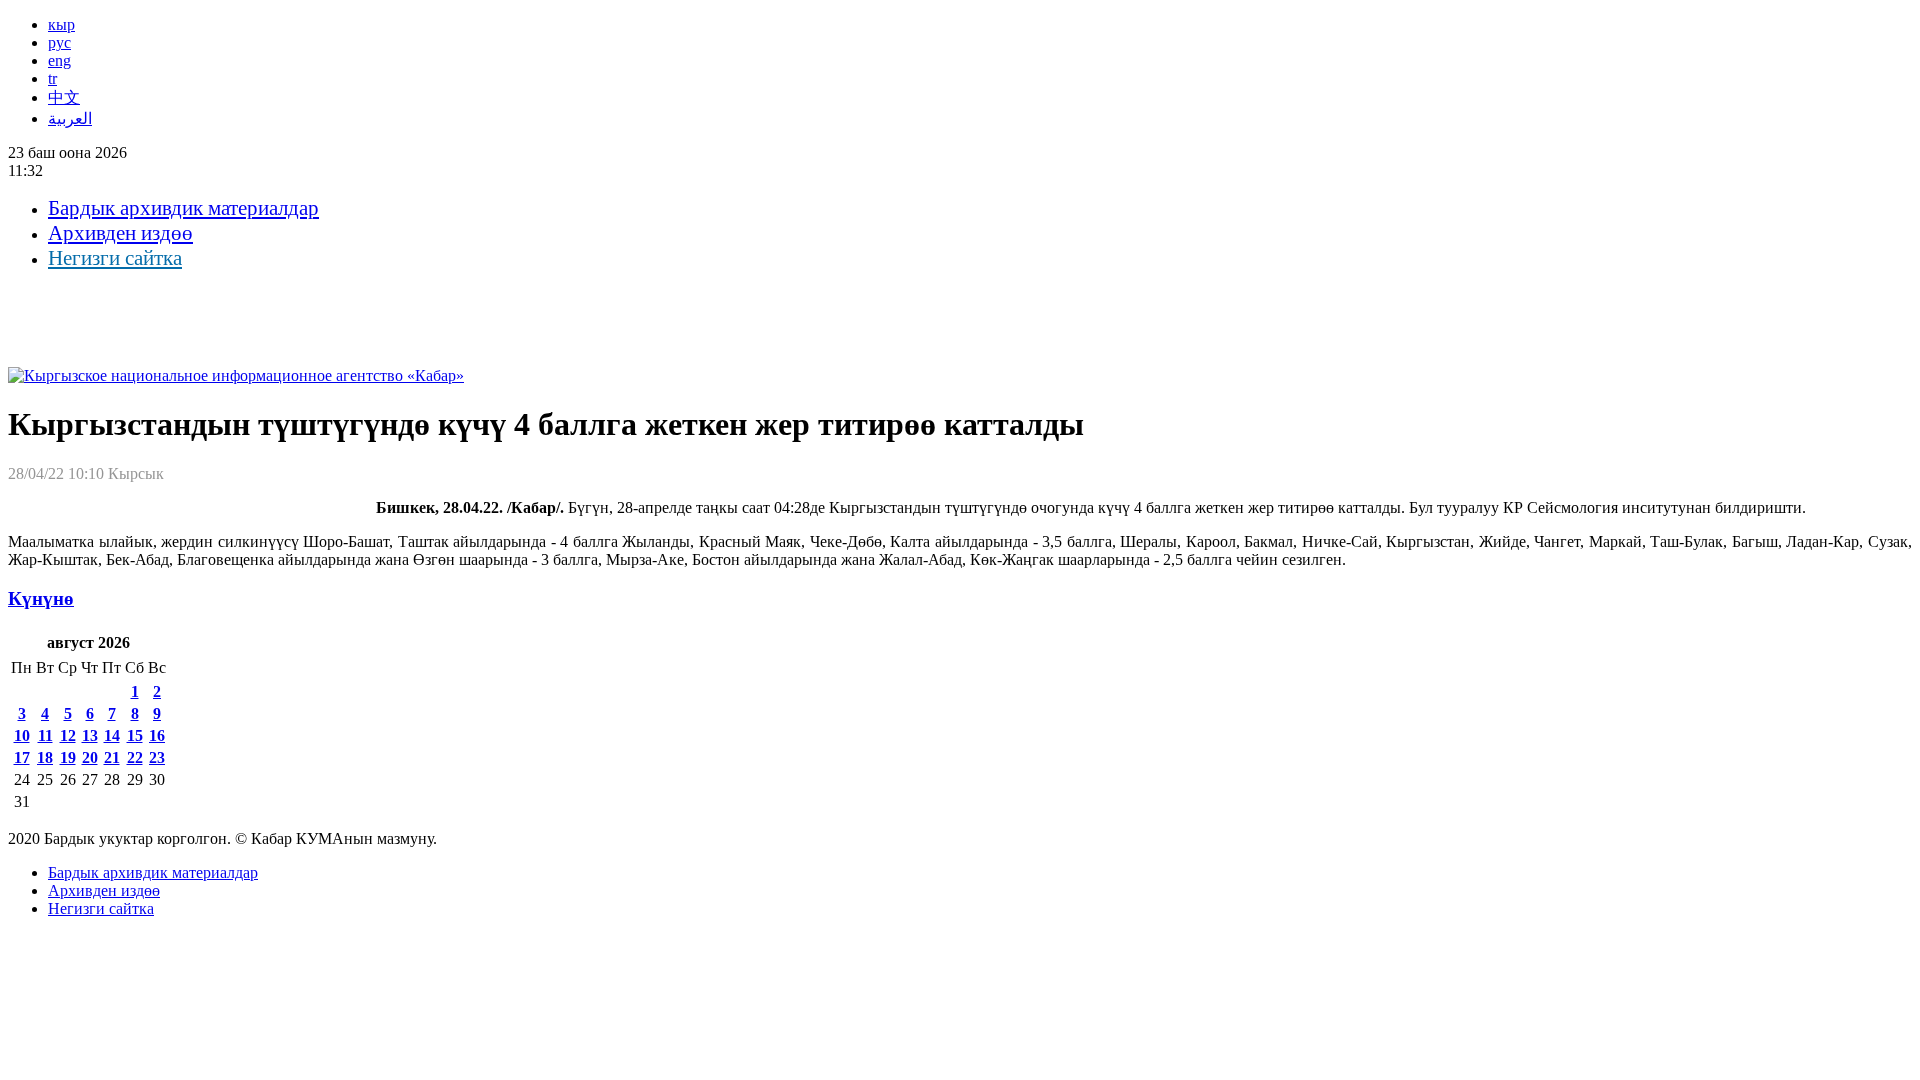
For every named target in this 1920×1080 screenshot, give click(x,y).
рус (59, 42)
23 (157, 757)
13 (90, 735)
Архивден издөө (120, 233)
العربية (70, 118)
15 (135, 735)
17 (22, 757)
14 (112, 735)
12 (68, 735)
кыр (61, 24)
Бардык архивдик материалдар (183, 208)
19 (68, 757)
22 (135, 757)
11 (45, 735)
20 (90, 757)
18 (45, 757)
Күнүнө (41, 598)
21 (112, 757)
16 (157, 735)
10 (22, 735)
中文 (64, 97)
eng (59, 60)
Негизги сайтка (115, 258)
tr (52, 78)
